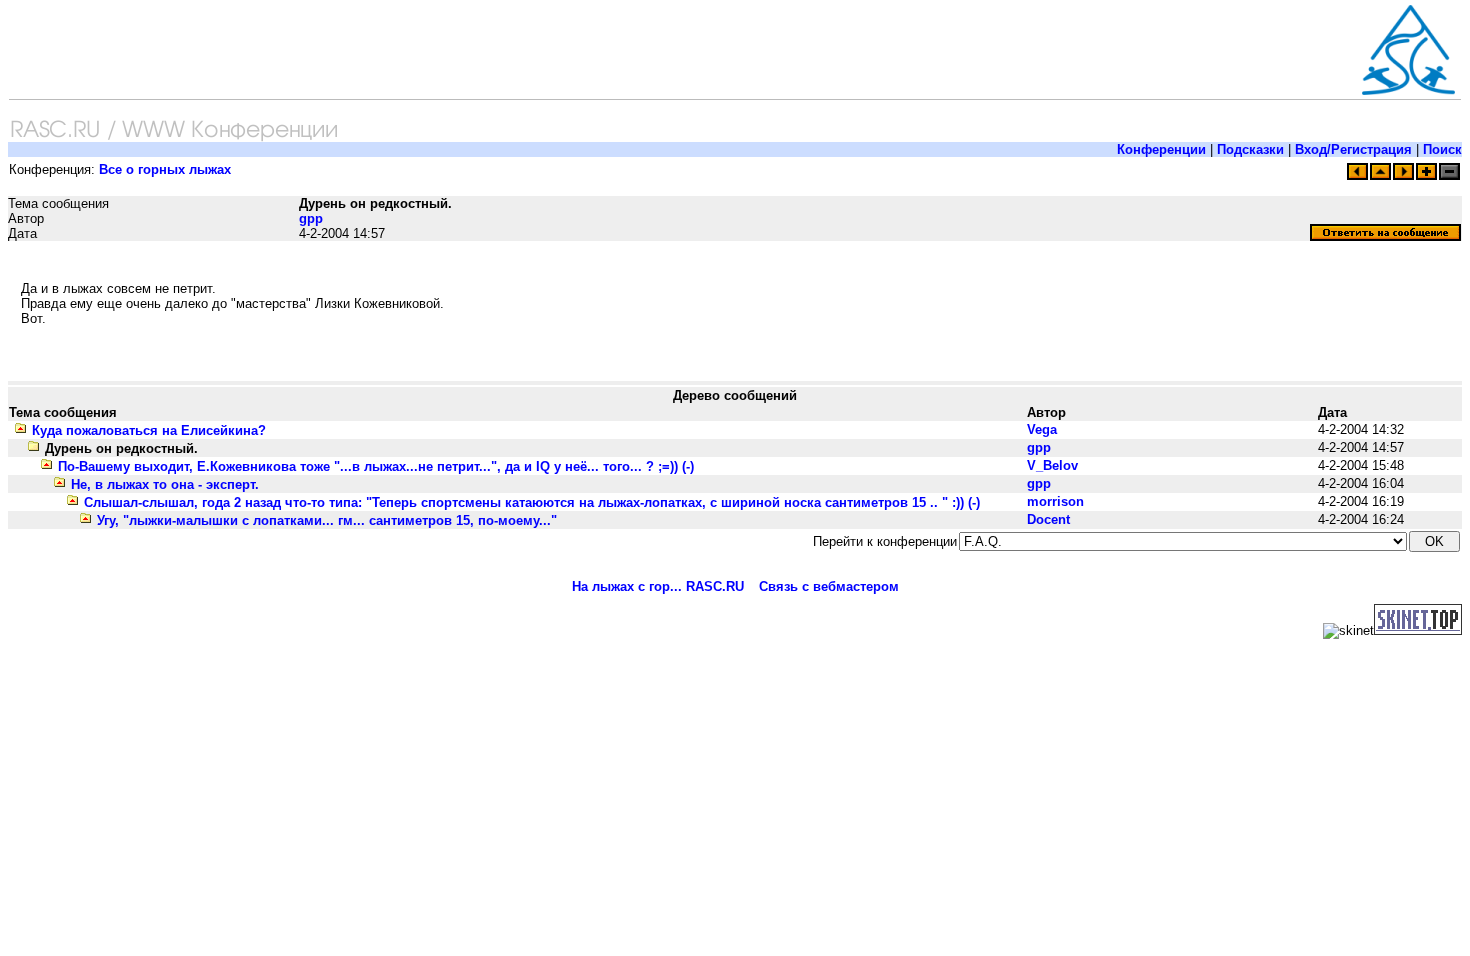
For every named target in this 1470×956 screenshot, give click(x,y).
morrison (1055, 501)
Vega (1042, 429)
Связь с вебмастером (829, 586)
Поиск (1442, 149)
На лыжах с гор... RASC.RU (658, 586)
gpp (311, 218)
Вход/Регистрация (1353, 149)
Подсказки (1250, 149)
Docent (1048, 519)
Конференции (1161, 149)
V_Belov (1052, 465)
